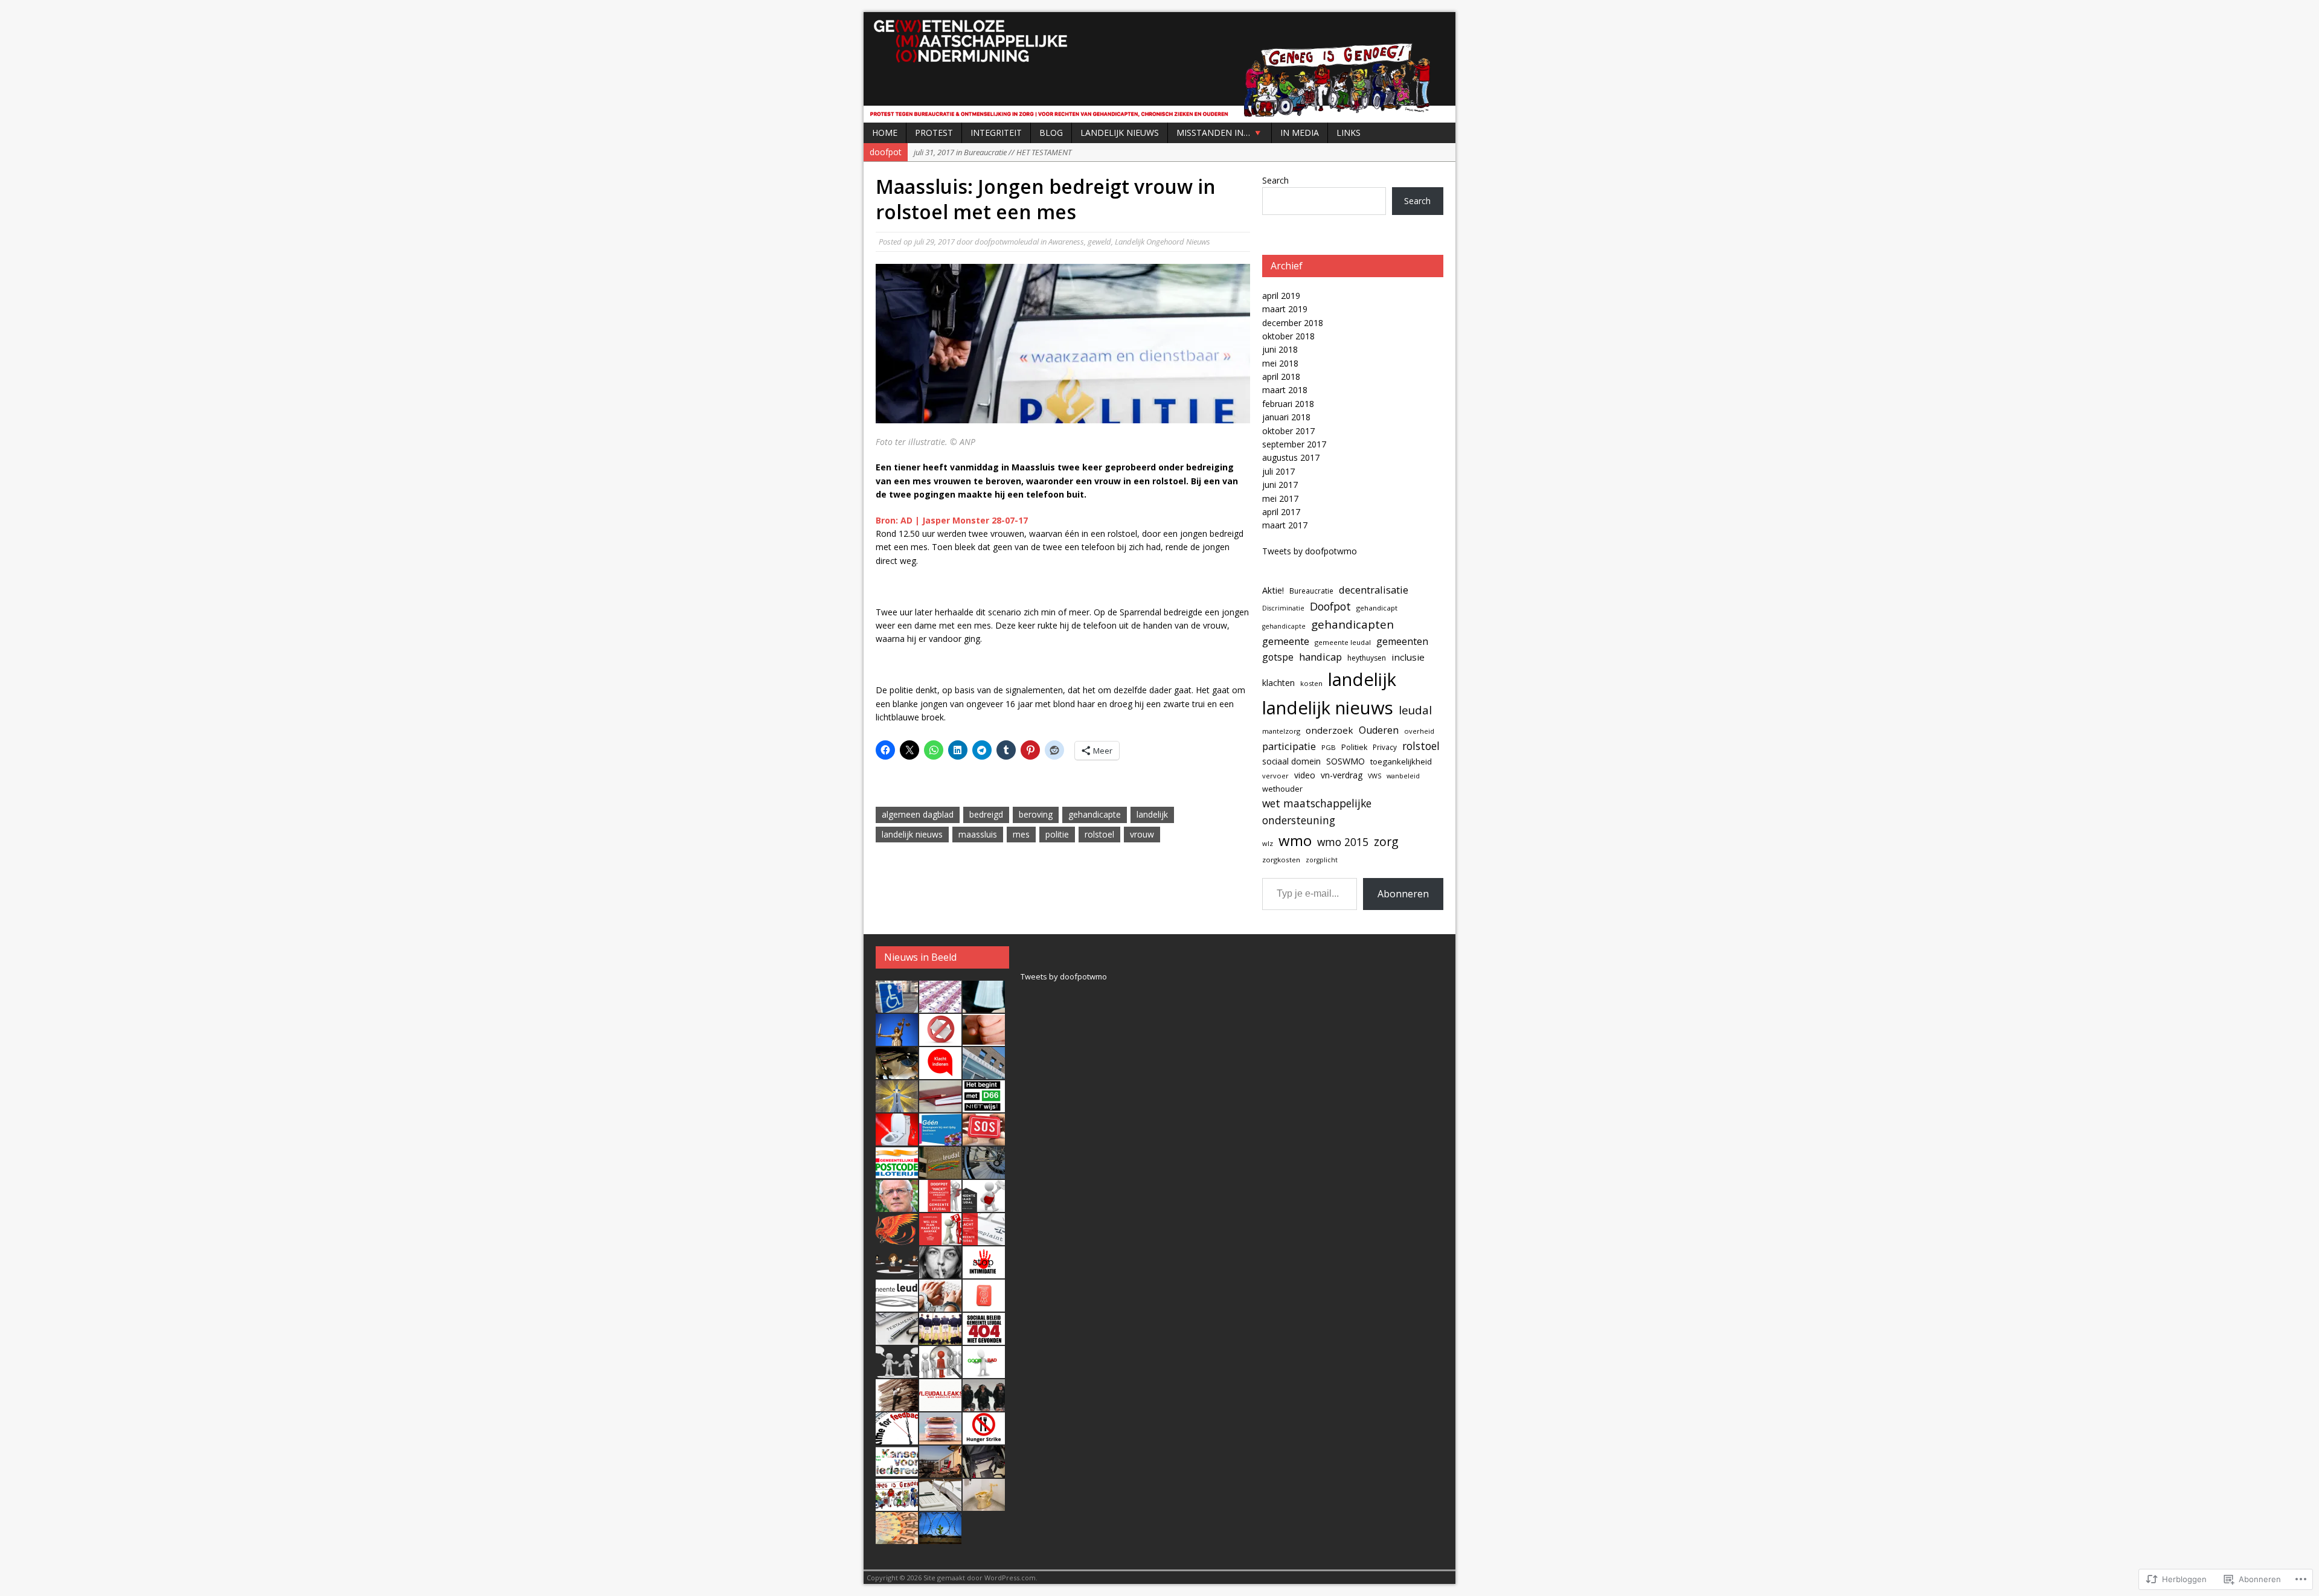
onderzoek (1329, 730)
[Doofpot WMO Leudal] (1159, 67)
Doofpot (1330, 606)
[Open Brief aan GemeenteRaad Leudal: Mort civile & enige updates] (984, 1205)
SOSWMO (1346, 761)
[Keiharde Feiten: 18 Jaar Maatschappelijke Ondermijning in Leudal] (897, 1504)
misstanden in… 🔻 (1220, 133)
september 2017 (1294, 444)
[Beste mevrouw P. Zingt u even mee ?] (940, 1272)
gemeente (1286, 641)
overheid (1419, 731)
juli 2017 (1278, 471)
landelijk (1152, 814)
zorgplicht (1322, 860)
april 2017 (1281, 512)
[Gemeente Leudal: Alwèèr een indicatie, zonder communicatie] (897, 1272)
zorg (1386, 841)
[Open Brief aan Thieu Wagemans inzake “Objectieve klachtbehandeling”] (940, 1305)
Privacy (1385, 747)
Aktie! (1273, 590)
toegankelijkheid (1401, 761)
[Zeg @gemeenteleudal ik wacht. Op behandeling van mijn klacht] (940, 1072)
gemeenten (1402, 641)
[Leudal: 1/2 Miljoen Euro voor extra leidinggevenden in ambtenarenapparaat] (940, 1438)
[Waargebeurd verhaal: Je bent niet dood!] (897, 1239)
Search (1275, 180)
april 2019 (1281, 296)
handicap (1320, 657)
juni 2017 (1280, 485)
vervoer (1275, 776)
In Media (1300, 133)
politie (1057, 834)
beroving (1036, 814)
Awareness (1066, 242)
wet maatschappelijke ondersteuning (1317, 812)
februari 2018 (1288, 404)
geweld (1099, 242)
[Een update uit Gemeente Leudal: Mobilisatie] (984, 1172)
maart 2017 (1285, 525)
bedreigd (986, 814)
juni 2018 (1280, 349)
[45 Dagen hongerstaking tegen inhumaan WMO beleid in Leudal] (984, 1438)
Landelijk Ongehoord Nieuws (1163, 242)
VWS (1374, 776)
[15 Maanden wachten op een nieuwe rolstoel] (984, 1471)
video (1305, 775)
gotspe (1278, 657)
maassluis (978, 834)
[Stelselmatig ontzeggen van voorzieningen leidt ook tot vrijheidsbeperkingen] (940, 1537)
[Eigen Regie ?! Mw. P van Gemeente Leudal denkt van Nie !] (897, 1405)
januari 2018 (1286, 417)
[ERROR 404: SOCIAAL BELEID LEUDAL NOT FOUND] (984, 1338)
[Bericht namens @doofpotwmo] (984, 1139)
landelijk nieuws (912, 834)
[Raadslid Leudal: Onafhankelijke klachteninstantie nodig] (897, 1305)
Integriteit (996, 133)
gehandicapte (1095, 814)
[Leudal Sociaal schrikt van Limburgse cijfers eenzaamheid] (940, 1172)
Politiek (1354, 747)
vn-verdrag (1342, 775)
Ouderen (1379, 730)
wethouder (1282, 789)
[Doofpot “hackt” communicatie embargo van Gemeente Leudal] (940, 1205)
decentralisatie (1374, 590)
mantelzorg (1281, 731)
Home (885, 133)
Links (1349, 133)
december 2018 (1293, 323)
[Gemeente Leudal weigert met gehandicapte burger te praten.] (940, 1239)
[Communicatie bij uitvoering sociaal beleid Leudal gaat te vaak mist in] (897, 1371)
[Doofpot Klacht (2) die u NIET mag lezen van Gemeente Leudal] (984, 1405)
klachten (1278, 683)
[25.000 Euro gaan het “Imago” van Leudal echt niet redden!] (897, 1537)
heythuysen (1367, 658)
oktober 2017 (1288, 431)
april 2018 (1281, 377)
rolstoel (1099, 834)
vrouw (1142, 834)
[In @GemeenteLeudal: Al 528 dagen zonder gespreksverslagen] (940, 1106)
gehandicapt (1377, 608)
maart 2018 (1285, 390)
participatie (1289, 746)
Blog (1051, 133)
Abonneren (1403, 894)
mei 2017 (1280, 498)
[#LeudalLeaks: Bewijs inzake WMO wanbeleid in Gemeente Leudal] (940, 1405)
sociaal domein (1291, 761)
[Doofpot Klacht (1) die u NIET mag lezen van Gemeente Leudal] (897, 1438)
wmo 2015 (1343, 842)
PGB (1329, 747)
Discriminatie (1283, 608)
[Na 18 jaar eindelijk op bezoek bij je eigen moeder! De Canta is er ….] (897, 1006)
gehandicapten (1352, 624)
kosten (1311, 683)
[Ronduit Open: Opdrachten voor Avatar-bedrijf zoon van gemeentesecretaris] (984, 1072)
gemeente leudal (1343, 642)
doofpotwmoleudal (1007, 242)
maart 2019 (1285, 309)
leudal (1415, 710)
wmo (1295, 840)
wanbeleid (1403, 776)
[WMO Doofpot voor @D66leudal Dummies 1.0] (897, 1471)
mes (1021, 834)
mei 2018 (1280, 363)
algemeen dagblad (918, 814)
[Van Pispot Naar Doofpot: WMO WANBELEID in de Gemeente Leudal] (984, 1504)
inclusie (1408, 657)
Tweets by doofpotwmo (1310, 551)
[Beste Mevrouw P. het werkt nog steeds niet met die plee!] (897, 1139)
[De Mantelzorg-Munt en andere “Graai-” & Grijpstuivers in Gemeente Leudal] (984, 1305)
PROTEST (934, 133)
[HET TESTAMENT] (897, 1338)
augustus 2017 (1291, 457)
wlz (1268, 843)
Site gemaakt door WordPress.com (980, 1578)
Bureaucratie (1311, 591)
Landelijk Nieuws (1120, 133)
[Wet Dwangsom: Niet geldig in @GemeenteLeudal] (940, 1139)
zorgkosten (1281, 860)
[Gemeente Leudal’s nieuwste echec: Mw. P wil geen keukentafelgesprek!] (940, 1371)
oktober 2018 (1288, 336)
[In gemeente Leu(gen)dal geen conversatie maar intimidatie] (984, 1272)
